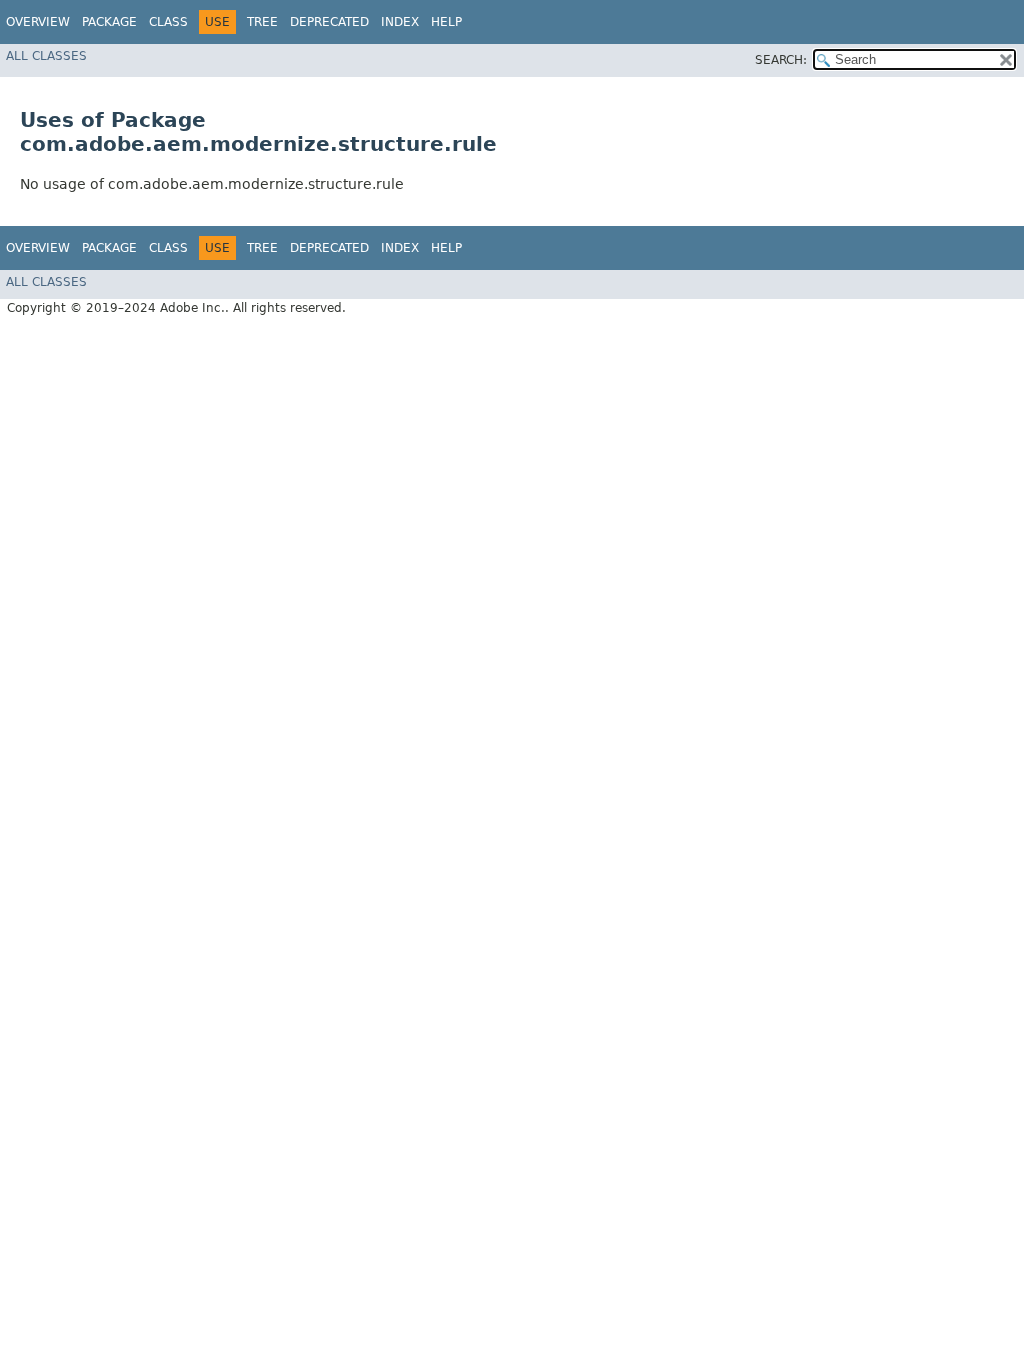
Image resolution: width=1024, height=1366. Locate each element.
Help (446, 22)
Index (400, 22)
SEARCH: (781, 60)
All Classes (46, 56)
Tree (262, 22)
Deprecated (329, 22)
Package (109, 22)
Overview (38, 22)
